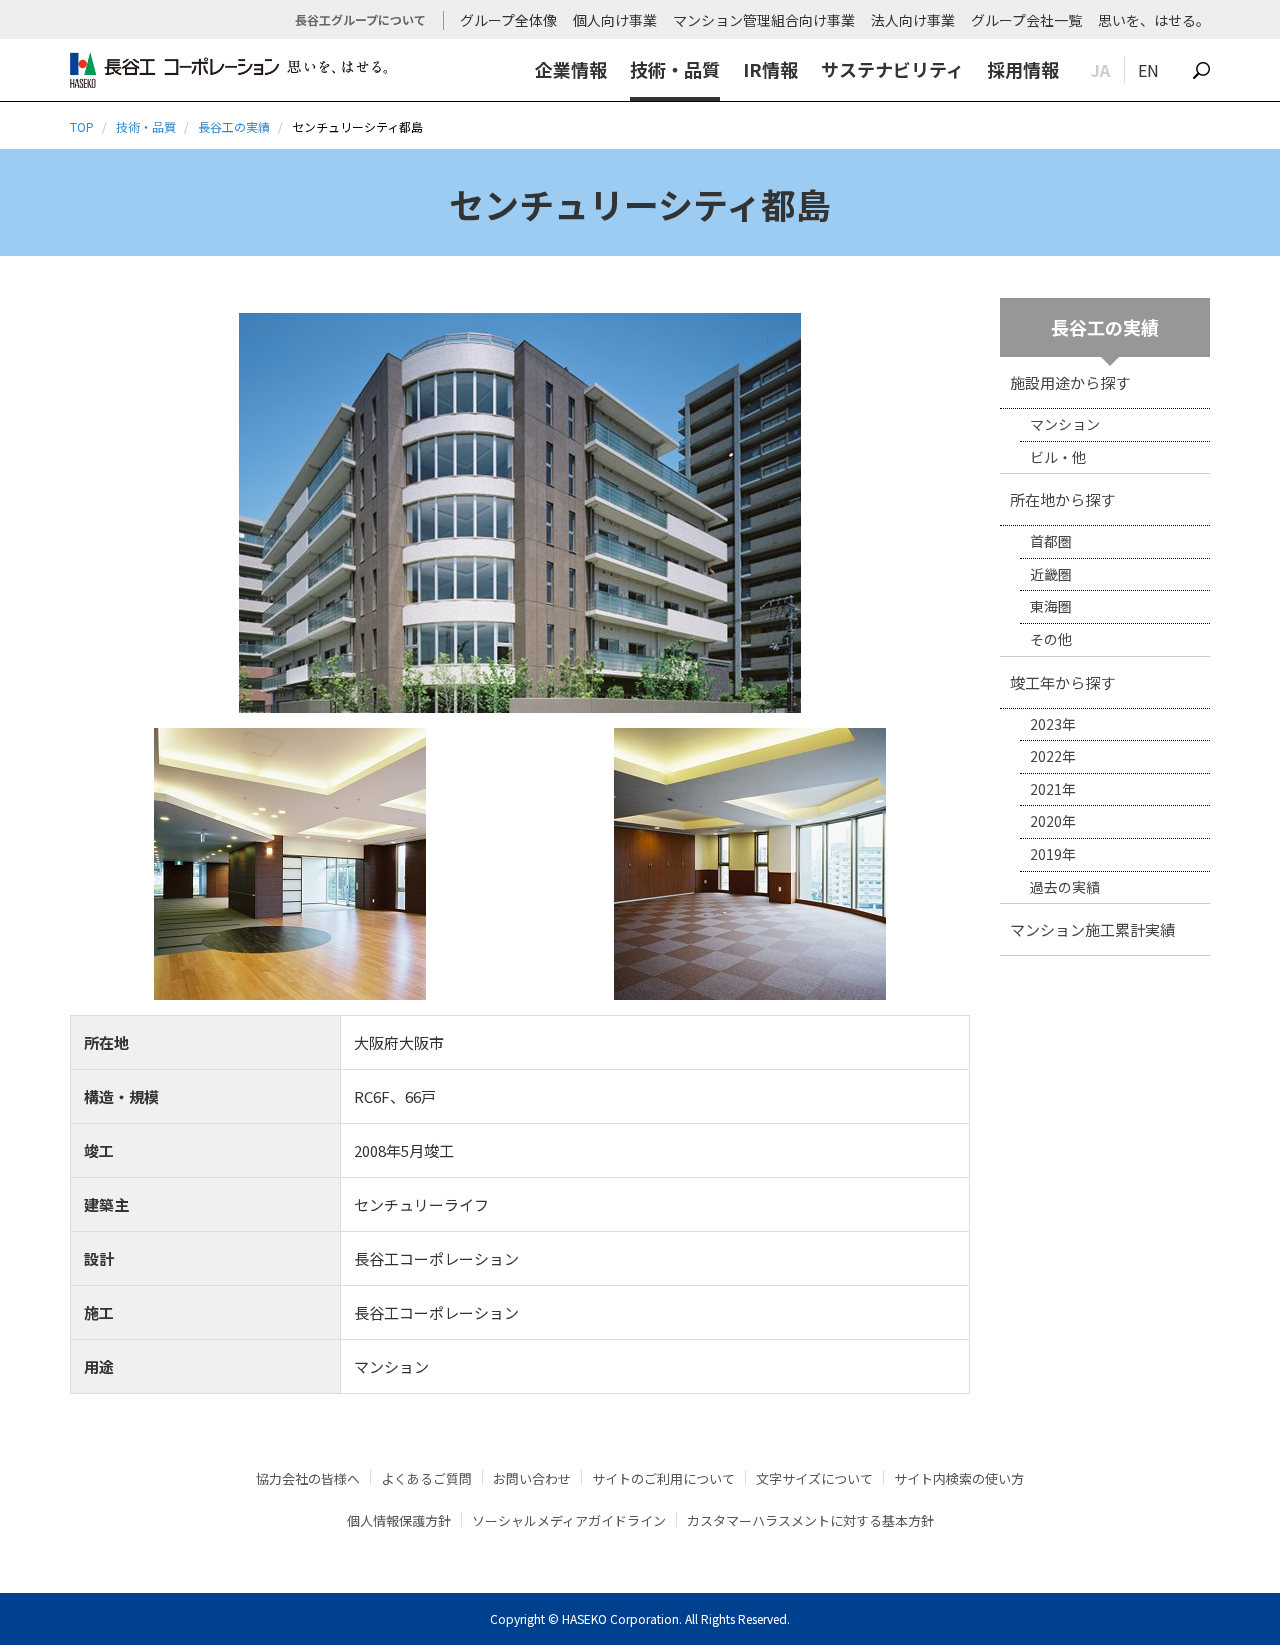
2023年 (1053, 724)
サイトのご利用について (663, 1478)
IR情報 (770, 69)
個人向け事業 (615, 20)
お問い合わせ (532, 1478)
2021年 (1053, 789)
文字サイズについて (814, 1478)
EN (1148, 70)
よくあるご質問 (426, 1478)
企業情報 (571, 69)
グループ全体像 (508, 20)
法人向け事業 (913, 20)
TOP (82, 126)
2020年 (1053, 821)
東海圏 (1051, 606)
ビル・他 (1058, 457)
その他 (1051, 639)
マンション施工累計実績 (1092, 929)
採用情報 (1023, 69)
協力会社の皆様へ (308, 1478)
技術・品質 (675, 69)
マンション (1065, 424)
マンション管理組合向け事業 (764, 20)
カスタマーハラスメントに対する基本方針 (810, 1520)
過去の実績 (1065, 887)
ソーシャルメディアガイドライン (569, 1520)
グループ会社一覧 (1026, 20)
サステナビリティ (892, 69)
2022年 (1053, 756)
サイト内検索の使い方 (959, 1478)
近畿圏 (1051, 574)
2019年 (1053, 854)
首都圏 (1051, 541)
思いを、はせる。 (1154, 20)
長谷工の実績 (234, 126)
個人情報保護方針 (399, 1520)
